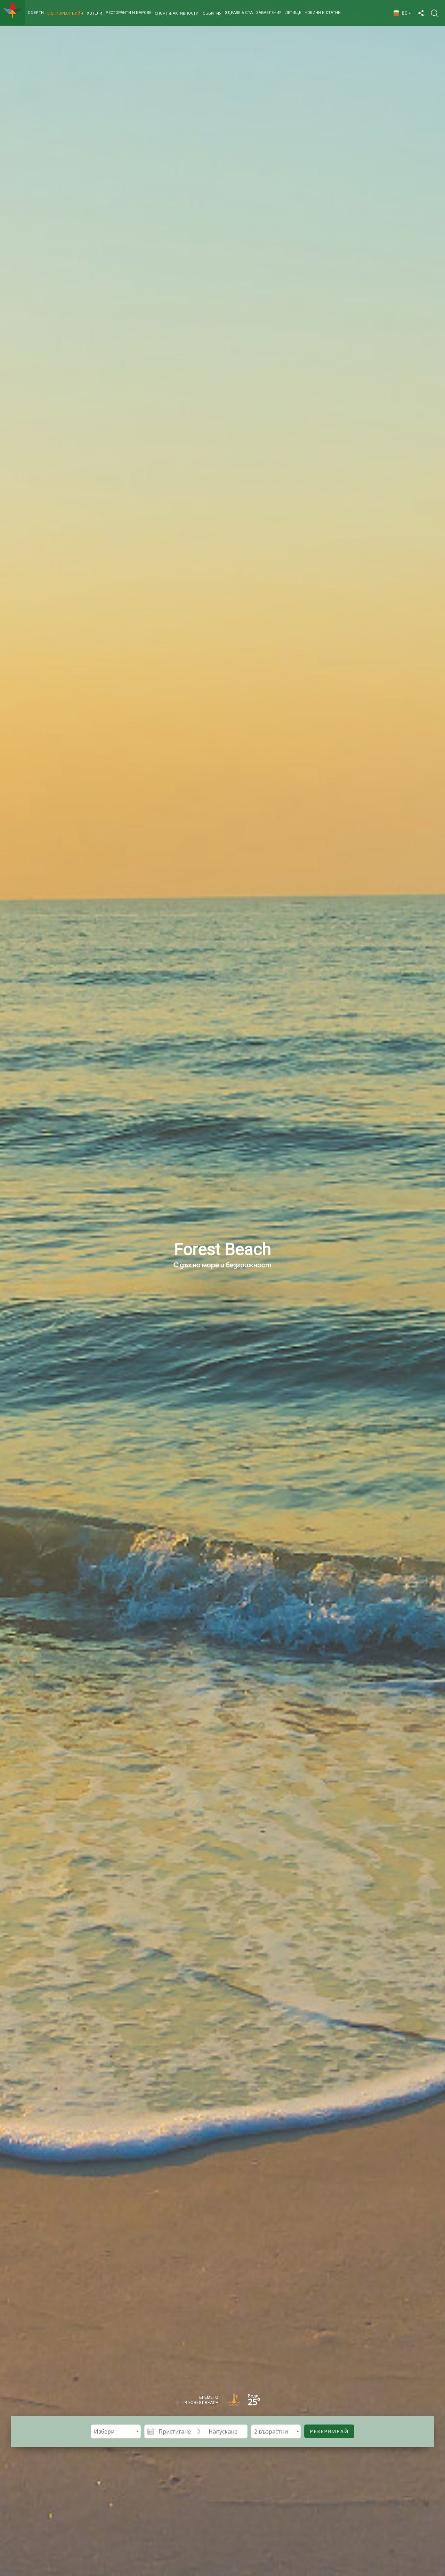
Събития (212, 13)
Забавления (269, 13)
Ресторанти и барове (128, 13)
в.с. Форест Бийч (65, 13)
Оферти (36, 13)
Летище (293, 13)
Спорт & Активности (177, 13)
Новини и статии (323, 13)
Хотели (95, 13)
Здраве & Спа (239, 13)
